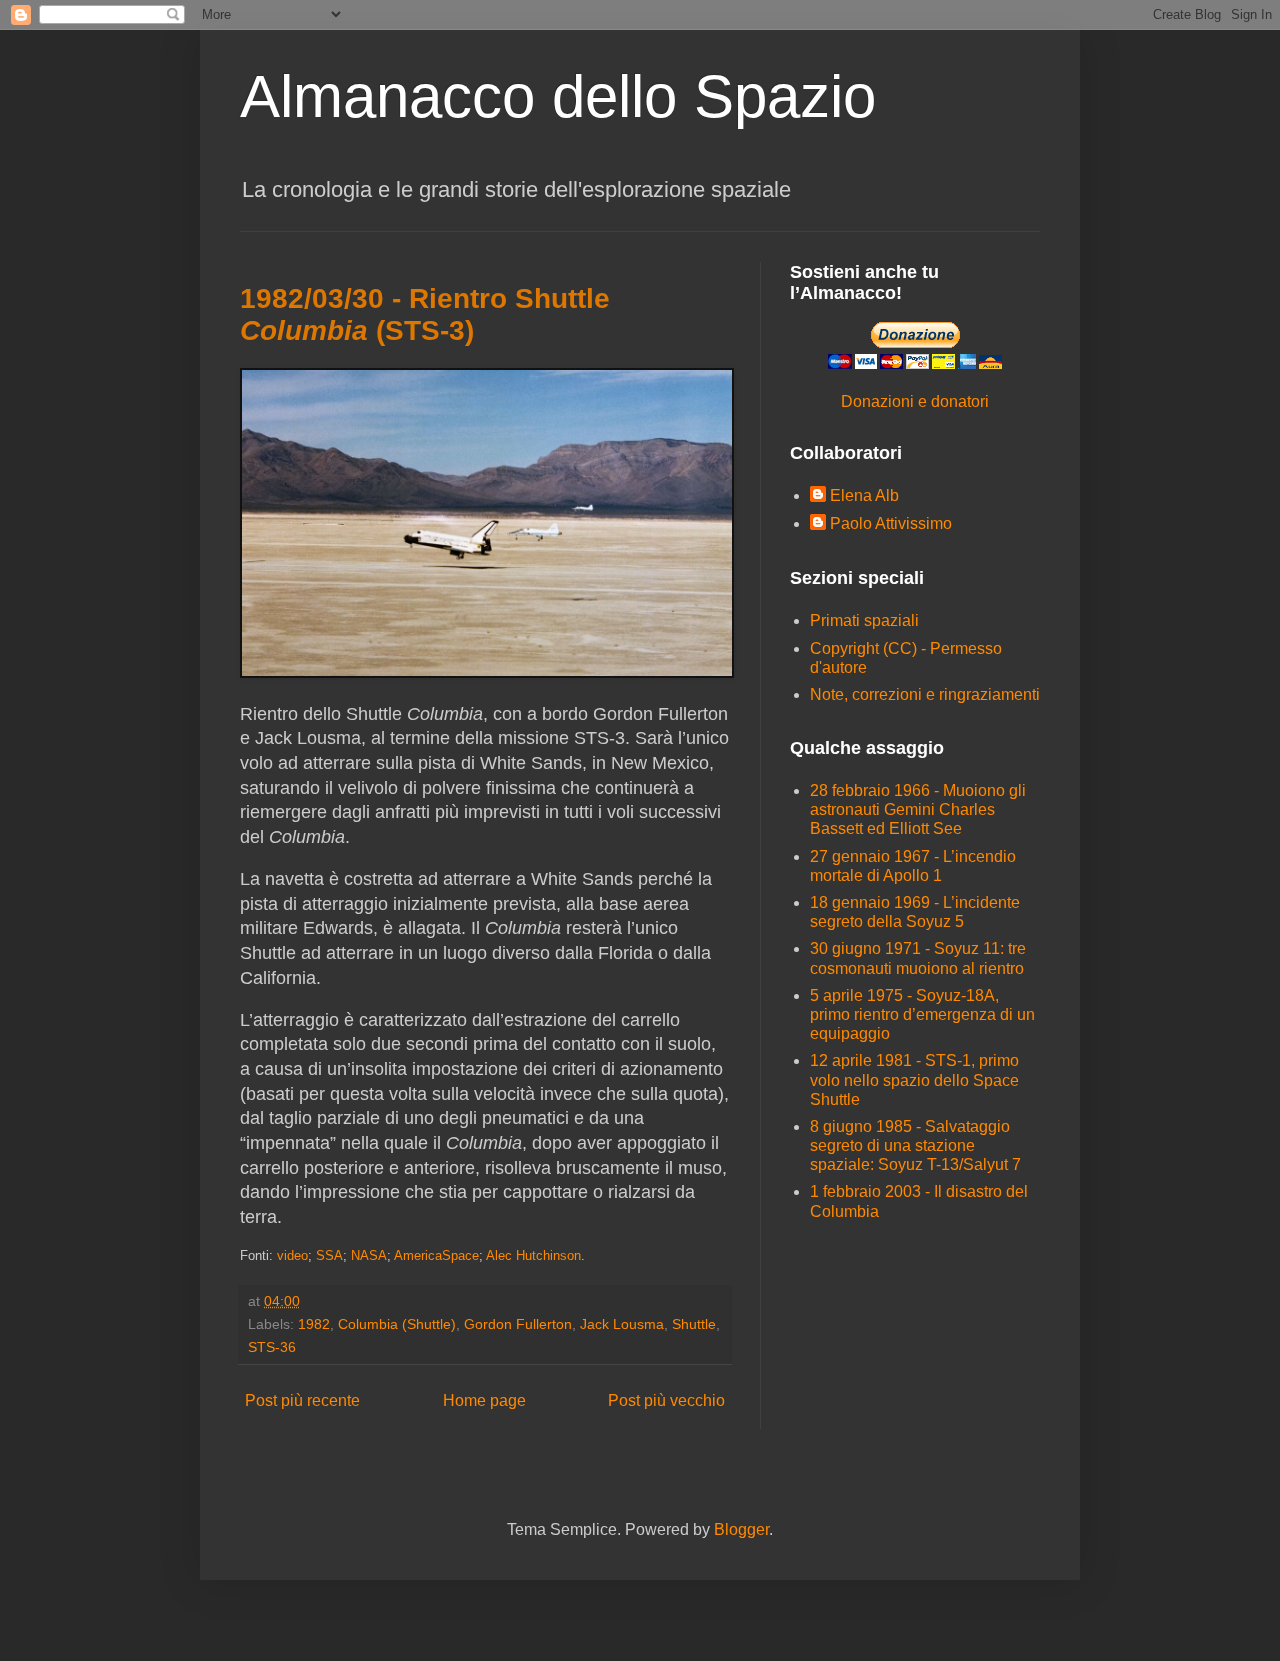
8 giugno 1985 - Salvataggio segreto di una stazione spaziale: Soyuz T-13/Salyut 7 (915, 1145)
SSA (329, 1255)
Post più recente (302, 1400)
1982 (314, 1324)
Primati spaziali (864, 620)
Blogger (741, 1529)
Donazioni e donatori (915, 401)
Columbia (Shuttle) (397, 1324)
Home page (484, 1400)
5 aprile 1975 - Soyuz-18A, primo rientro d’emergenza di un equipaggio (922, 1014)
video (292, 1255)
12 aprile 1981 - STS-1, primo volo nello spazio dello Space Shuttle (914, 1079)
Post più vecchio (666, 1400)
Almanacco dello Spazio (558, 96)
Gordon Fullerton (518, 1324)
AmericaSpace (436, 1255)
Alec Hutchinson (533, 1255)
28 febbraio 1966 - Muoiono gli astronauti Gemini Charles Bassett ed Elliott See (918, 809)
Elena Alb (864, 495)
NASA (369, 1255)
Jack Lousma (622, 1324)
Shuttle (694, 1324)
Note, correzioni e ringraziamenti (925, 694)
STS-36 (272, 1347)
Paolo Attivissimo (891, 523)
